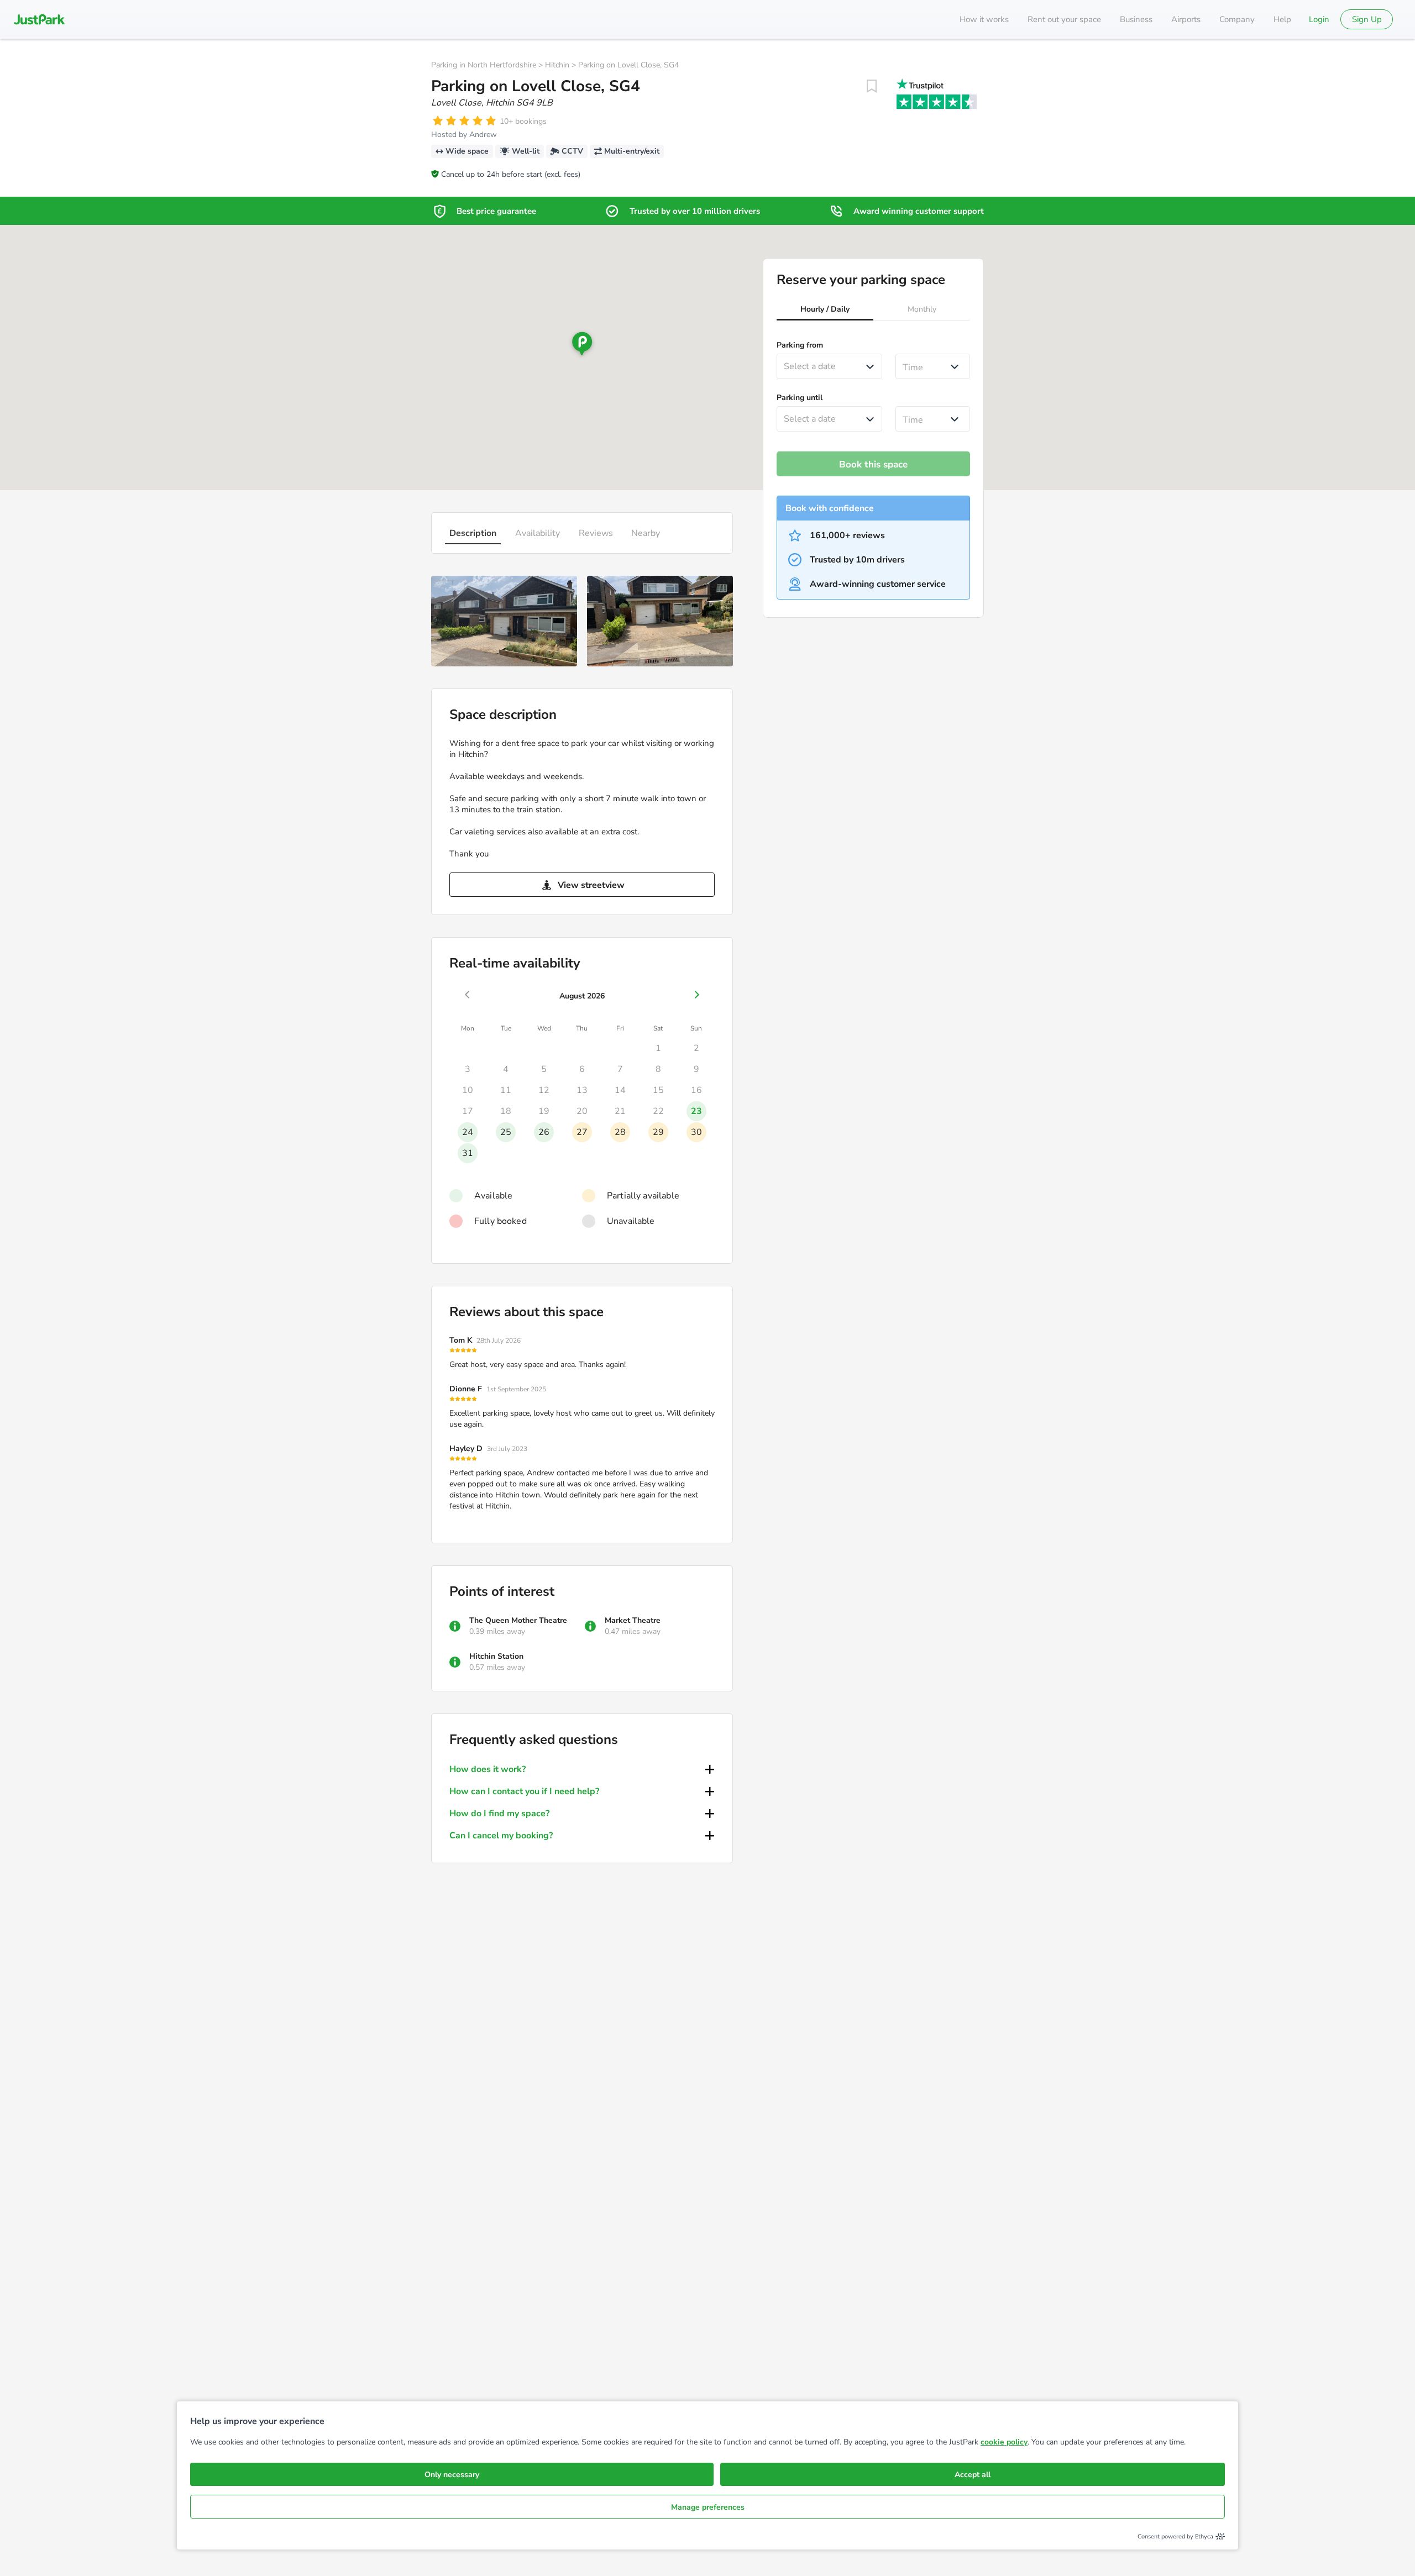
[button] (825, 311)
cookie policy (1004, 2442)
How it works (984, 19)
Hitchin (557, 65)
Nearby (646, 533)
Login (1319, 19)
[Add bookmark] (872, 86)
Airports (1186, 19)
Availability (538, 533)
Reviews (596, 533)
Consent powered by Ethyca (1175, 2536)
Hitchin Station (496, 1656)
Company (1237, 19)
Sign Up (1367, 19)
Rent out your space (1064, 19)
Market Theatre (633, 1620)
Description (473, 533)
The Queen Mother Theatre (518, 1620)
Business (1136, 19)
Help (1282, 19)
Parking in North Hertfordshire (484, 65)
